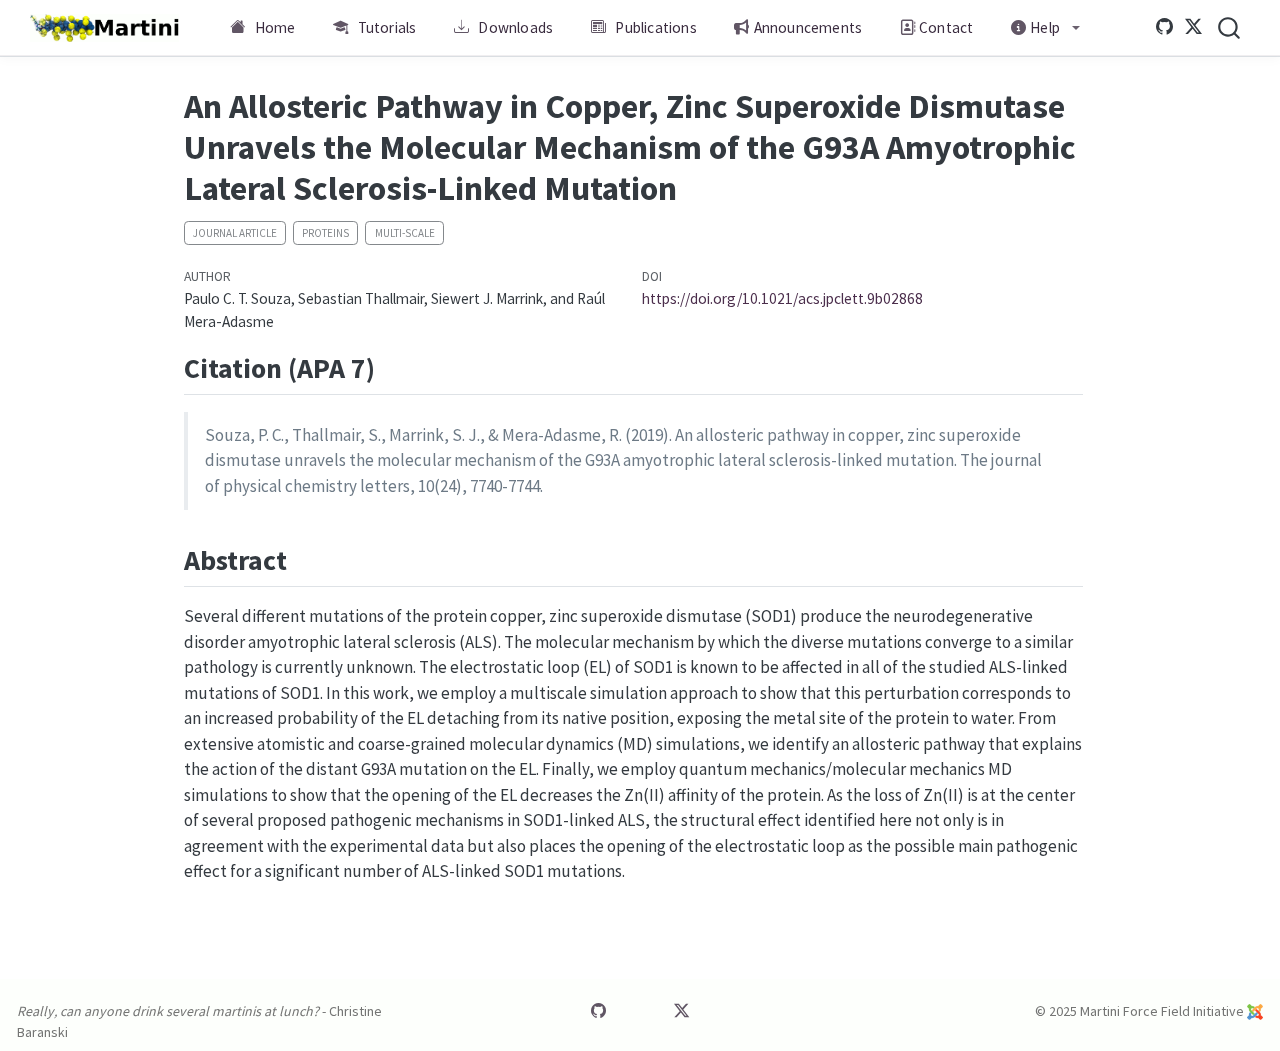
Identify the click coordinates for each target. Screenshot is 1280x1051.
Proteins (325, 233)
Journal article (235, 233)
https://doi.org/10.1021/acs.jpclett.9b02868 (782, 298)
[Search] (1229, 27)
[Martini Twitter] (1194, 27)
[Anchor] (394, 366)
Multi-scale (405, 233)
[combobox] (1230, 27)
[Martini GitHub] (1165, 27)
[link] (1046, 28)
